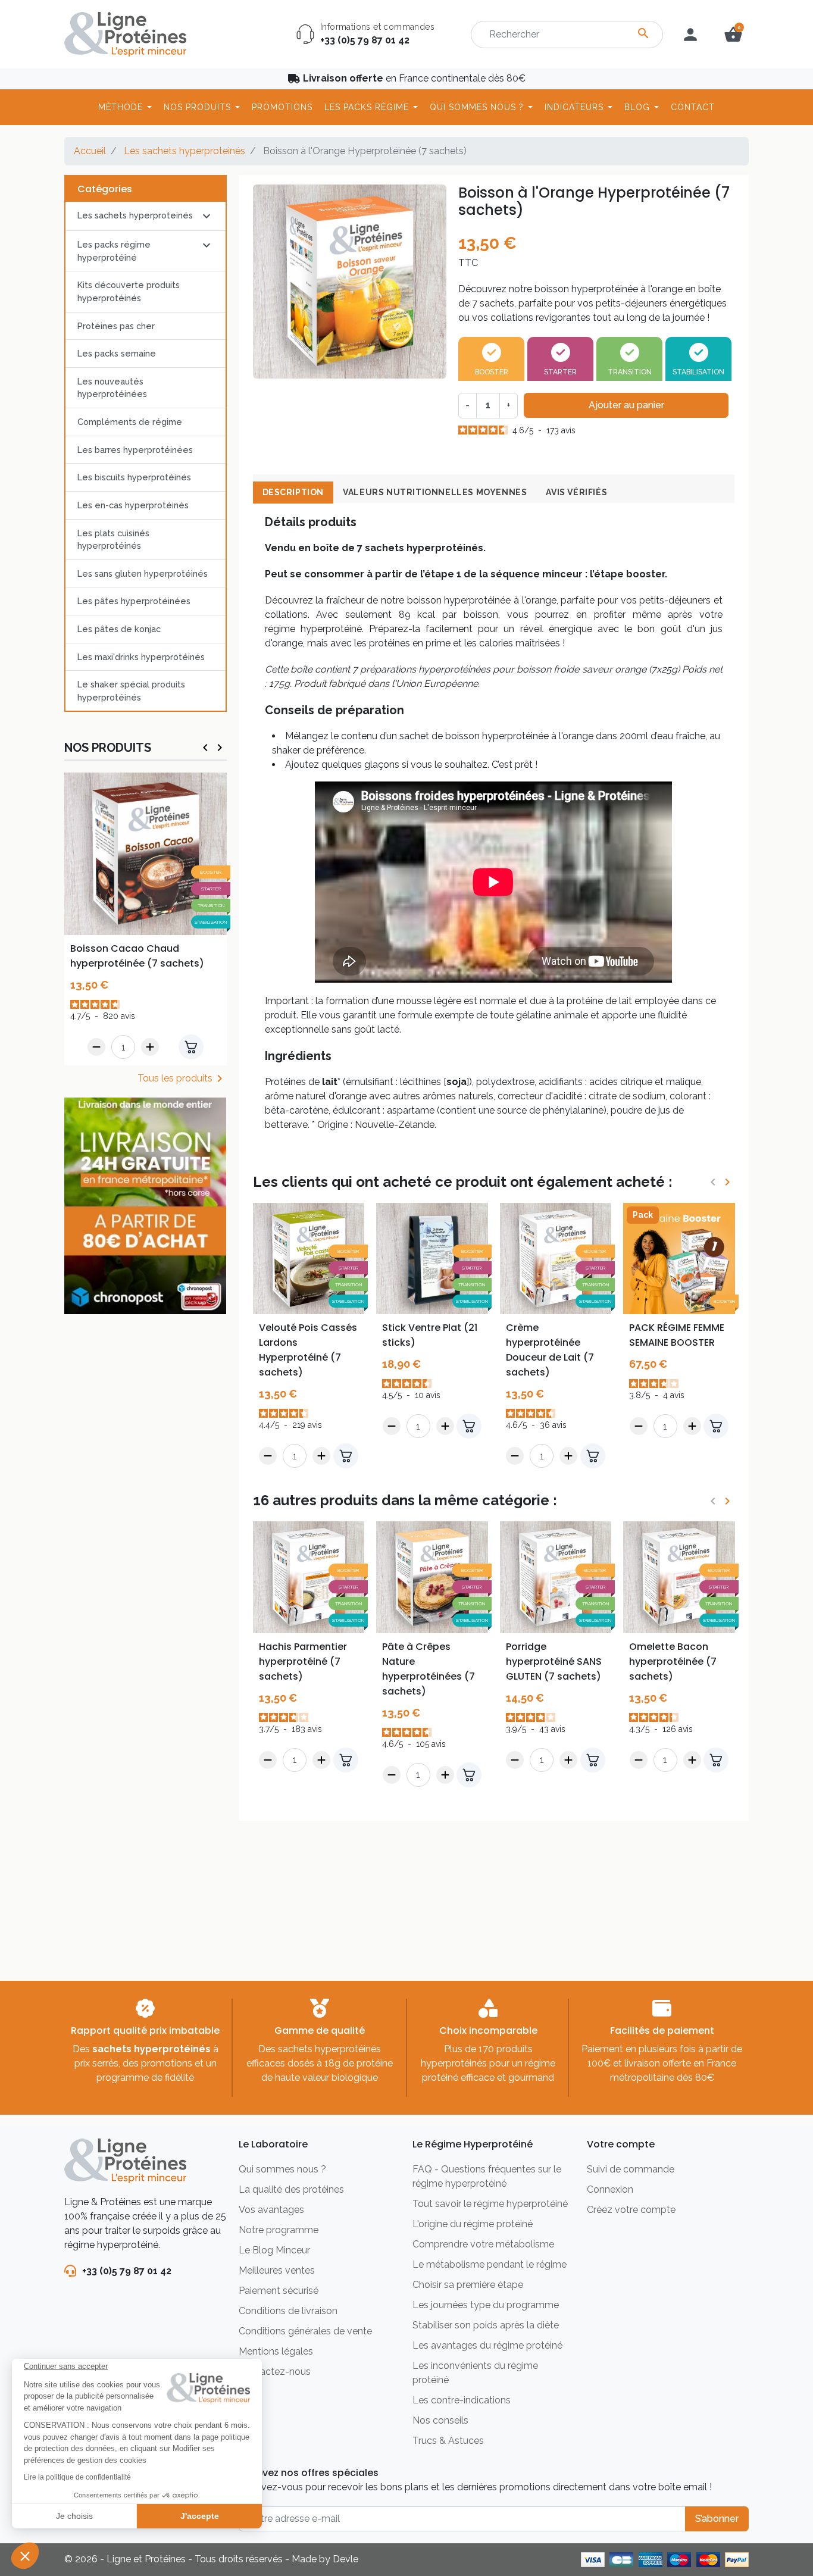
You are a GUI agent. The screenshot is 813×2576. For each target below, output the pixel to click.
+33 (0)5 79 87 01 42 (365, 40)
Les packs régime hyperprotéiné (114, 251)
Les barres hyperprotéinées (135, 450)
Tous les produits (182, 1078)
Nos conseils (440, 2420)
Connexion (610, 2189)
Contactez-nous (275, 2372)
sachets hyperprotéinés (151, 2049)
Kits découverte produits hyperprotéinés (129, 291)
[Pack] (679, 1258)
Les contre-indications (462, 2400)
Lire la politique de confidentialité (77, 2477)
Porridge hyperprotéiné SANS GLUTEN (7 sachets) (554, 1661)
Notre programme (279, 2230)
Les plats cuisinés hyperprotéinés (113, 540)
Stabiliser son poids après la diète (486, 2325)
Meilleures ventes (277, 2270)
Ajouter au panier (626, 405)
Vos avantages (271, 2210)
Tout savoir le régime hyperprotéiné (490, 2204)
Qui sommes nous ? (282, 2169)
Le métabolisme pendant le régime (490, 2264)
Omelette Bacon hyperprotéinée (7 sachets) (673, 1661)
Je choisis (74, 2516)
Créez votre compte (631, 2210)
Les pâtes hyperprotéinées (134, 601)
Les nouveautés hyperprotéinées (112, 388)
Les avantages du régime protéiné (487, 2345)
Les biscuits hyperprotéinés (134, 477)
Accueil (90, 151)
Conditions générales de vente (305, 2331)
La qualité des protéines (291, 2189)
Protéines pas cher (116, 326)
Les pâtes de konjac (119, 629)
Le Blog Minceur (274, 2250)
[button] (25, 2556)
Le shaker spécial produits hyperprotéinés (131, 691)
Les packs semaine (117, 353)
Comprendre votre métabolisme (483, 2244)
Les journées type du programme (486, 2305)
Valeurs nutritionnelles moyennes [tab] (435, 492)
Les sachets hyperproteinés (185, 151)
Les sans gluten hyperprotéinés (143, 573)
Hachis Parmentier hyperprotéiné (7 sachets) (303, 1661)
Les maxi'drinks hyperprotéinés (141, 657)
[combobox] (567, 35)
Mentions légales (276, 2351)
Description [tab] (293, 492)
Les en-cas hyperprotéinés (133, 505)
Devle (345, 2559)
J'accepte (200, 2516)
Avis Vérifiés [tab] (576, 492)
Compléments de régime (130, 422)
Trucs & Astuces (448, 2441)
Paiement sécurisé (279, 2291)
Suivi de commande (631, 2169)
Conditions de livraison (288, 2311)
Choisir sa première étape (468, 2285)
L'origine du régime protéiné (473, 2224)
